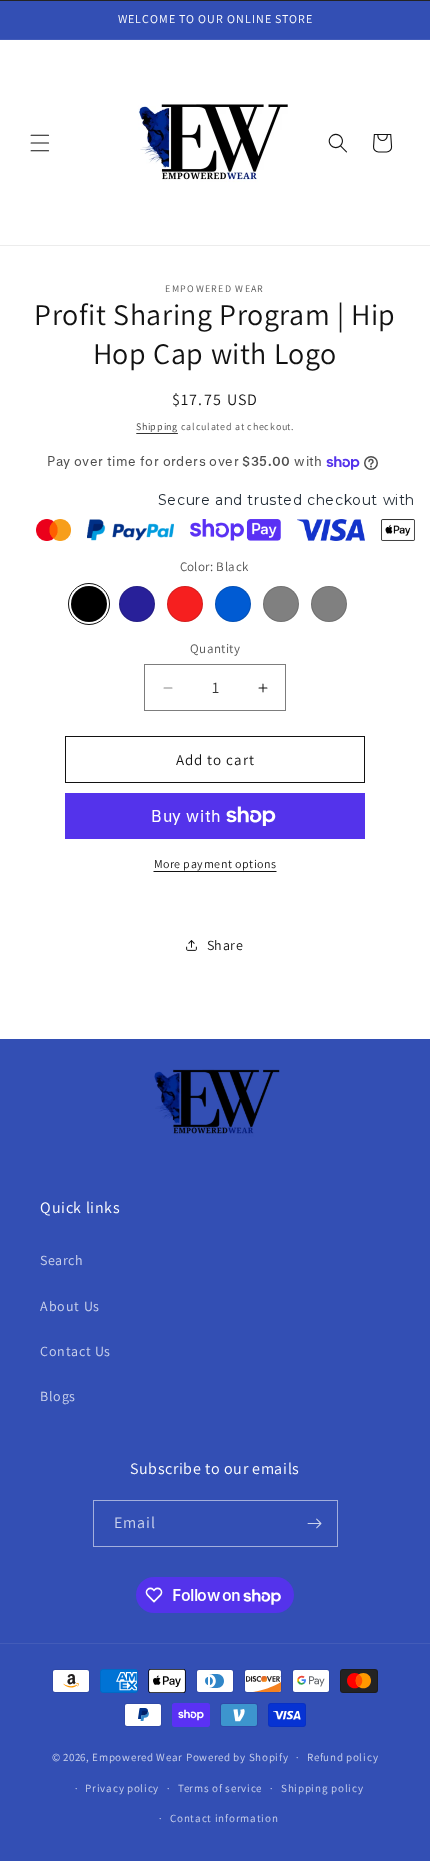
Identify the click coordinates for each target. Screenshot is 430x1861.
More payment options (215, 863)
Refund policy (342, 1757)
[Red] (185, 604)
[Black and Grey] (329, 604)
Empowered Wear (137, 1757)
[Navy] (137, 604)
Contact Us (75, 1351)
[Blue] (233, 604)
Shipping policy (322, 1788)
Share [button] (225, 945)
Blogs (58, 1396)
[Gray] (281, 604)
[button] (40, 143)
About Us (70, 1306)
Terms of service (220, 1788)
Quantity (215, 648)
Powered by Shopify (237, 1757)
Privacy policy (122, 1788)
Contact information (224, 1818)
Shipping (157, 426)
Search (62, 1260)
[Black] (89, 604)
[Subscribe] (315, 1523)
